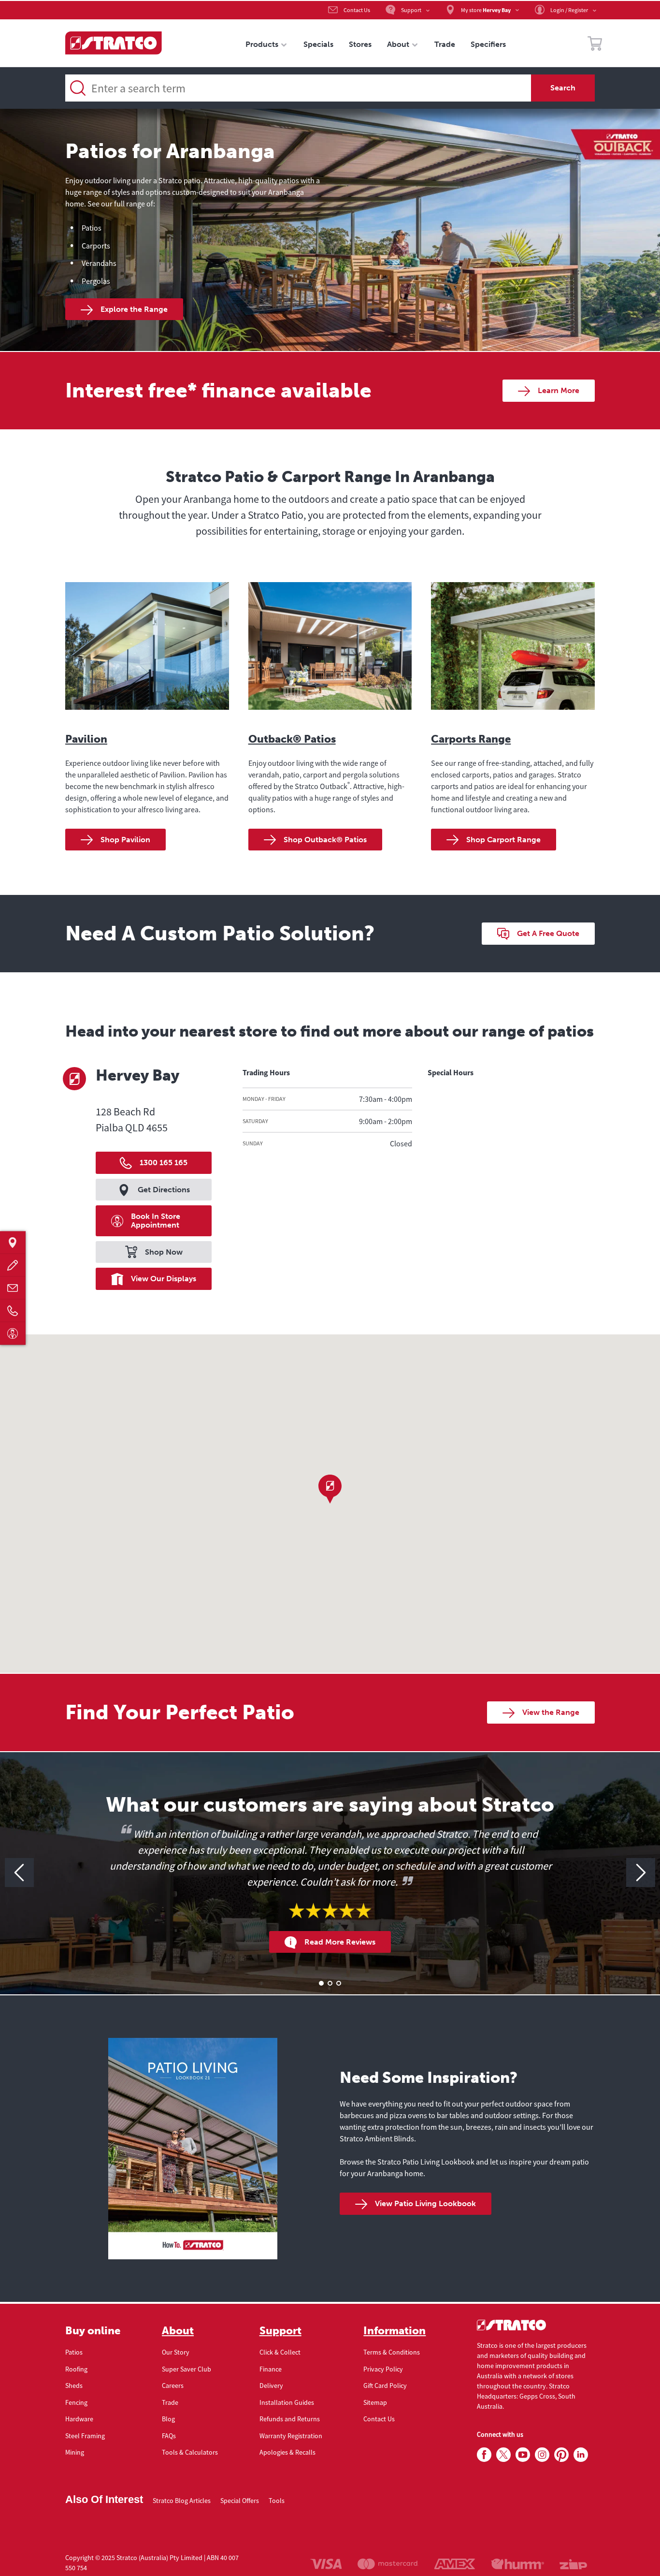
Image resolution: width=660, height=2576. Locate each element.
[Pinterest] (561, 2455)
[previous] (19, 1873)
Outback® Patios (292, 739)
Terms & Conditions (392, 2352)
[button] (330, 1489)
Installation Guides (287, 2402)
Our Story (176, 2352)
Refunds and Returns (290, 2419)
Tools (277, 2501)
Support (280, 2331)
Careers (173, 2386)
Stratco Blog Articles (182, 2501)
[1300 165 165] (13, 1311)
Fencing (76, 2402)
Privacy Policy (383, 2369)
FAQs (169, 2436)
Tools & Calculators (190, 2452)
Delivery (271, 2386)
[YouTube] (523, 2455)
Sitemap (375, 2402)
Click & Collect (280, 2352)
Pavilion (86, 739)
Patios (74, 2352)
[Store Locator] (13, 1243)
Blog (168, 2419)
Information (395, 2331)
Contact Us (379, 2419)
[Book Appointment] (13, 1334)
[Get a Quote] (13, 1266)
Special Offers (240, 2501)
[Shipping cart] (595, 45)
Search (563, 88)
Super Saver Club (187, 2369)
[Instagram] (542, 2455)
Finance (271, 2369)
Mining (75, 2452)
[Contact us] (13, 1288)
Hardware (79, 2419)
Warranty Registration (291, 2436)
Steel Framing (85, 2436)
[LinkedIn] (581, 2455)
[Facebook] (484, 2455)
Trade (170, 2402)
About (178, 2331)
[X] (503, 2455)
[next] (641, 1873)
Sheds (74, 2386)
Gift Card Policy (385, 2386)
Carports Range (471, 739)
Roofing (76, 2369)
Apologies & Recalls (287, 2452)
